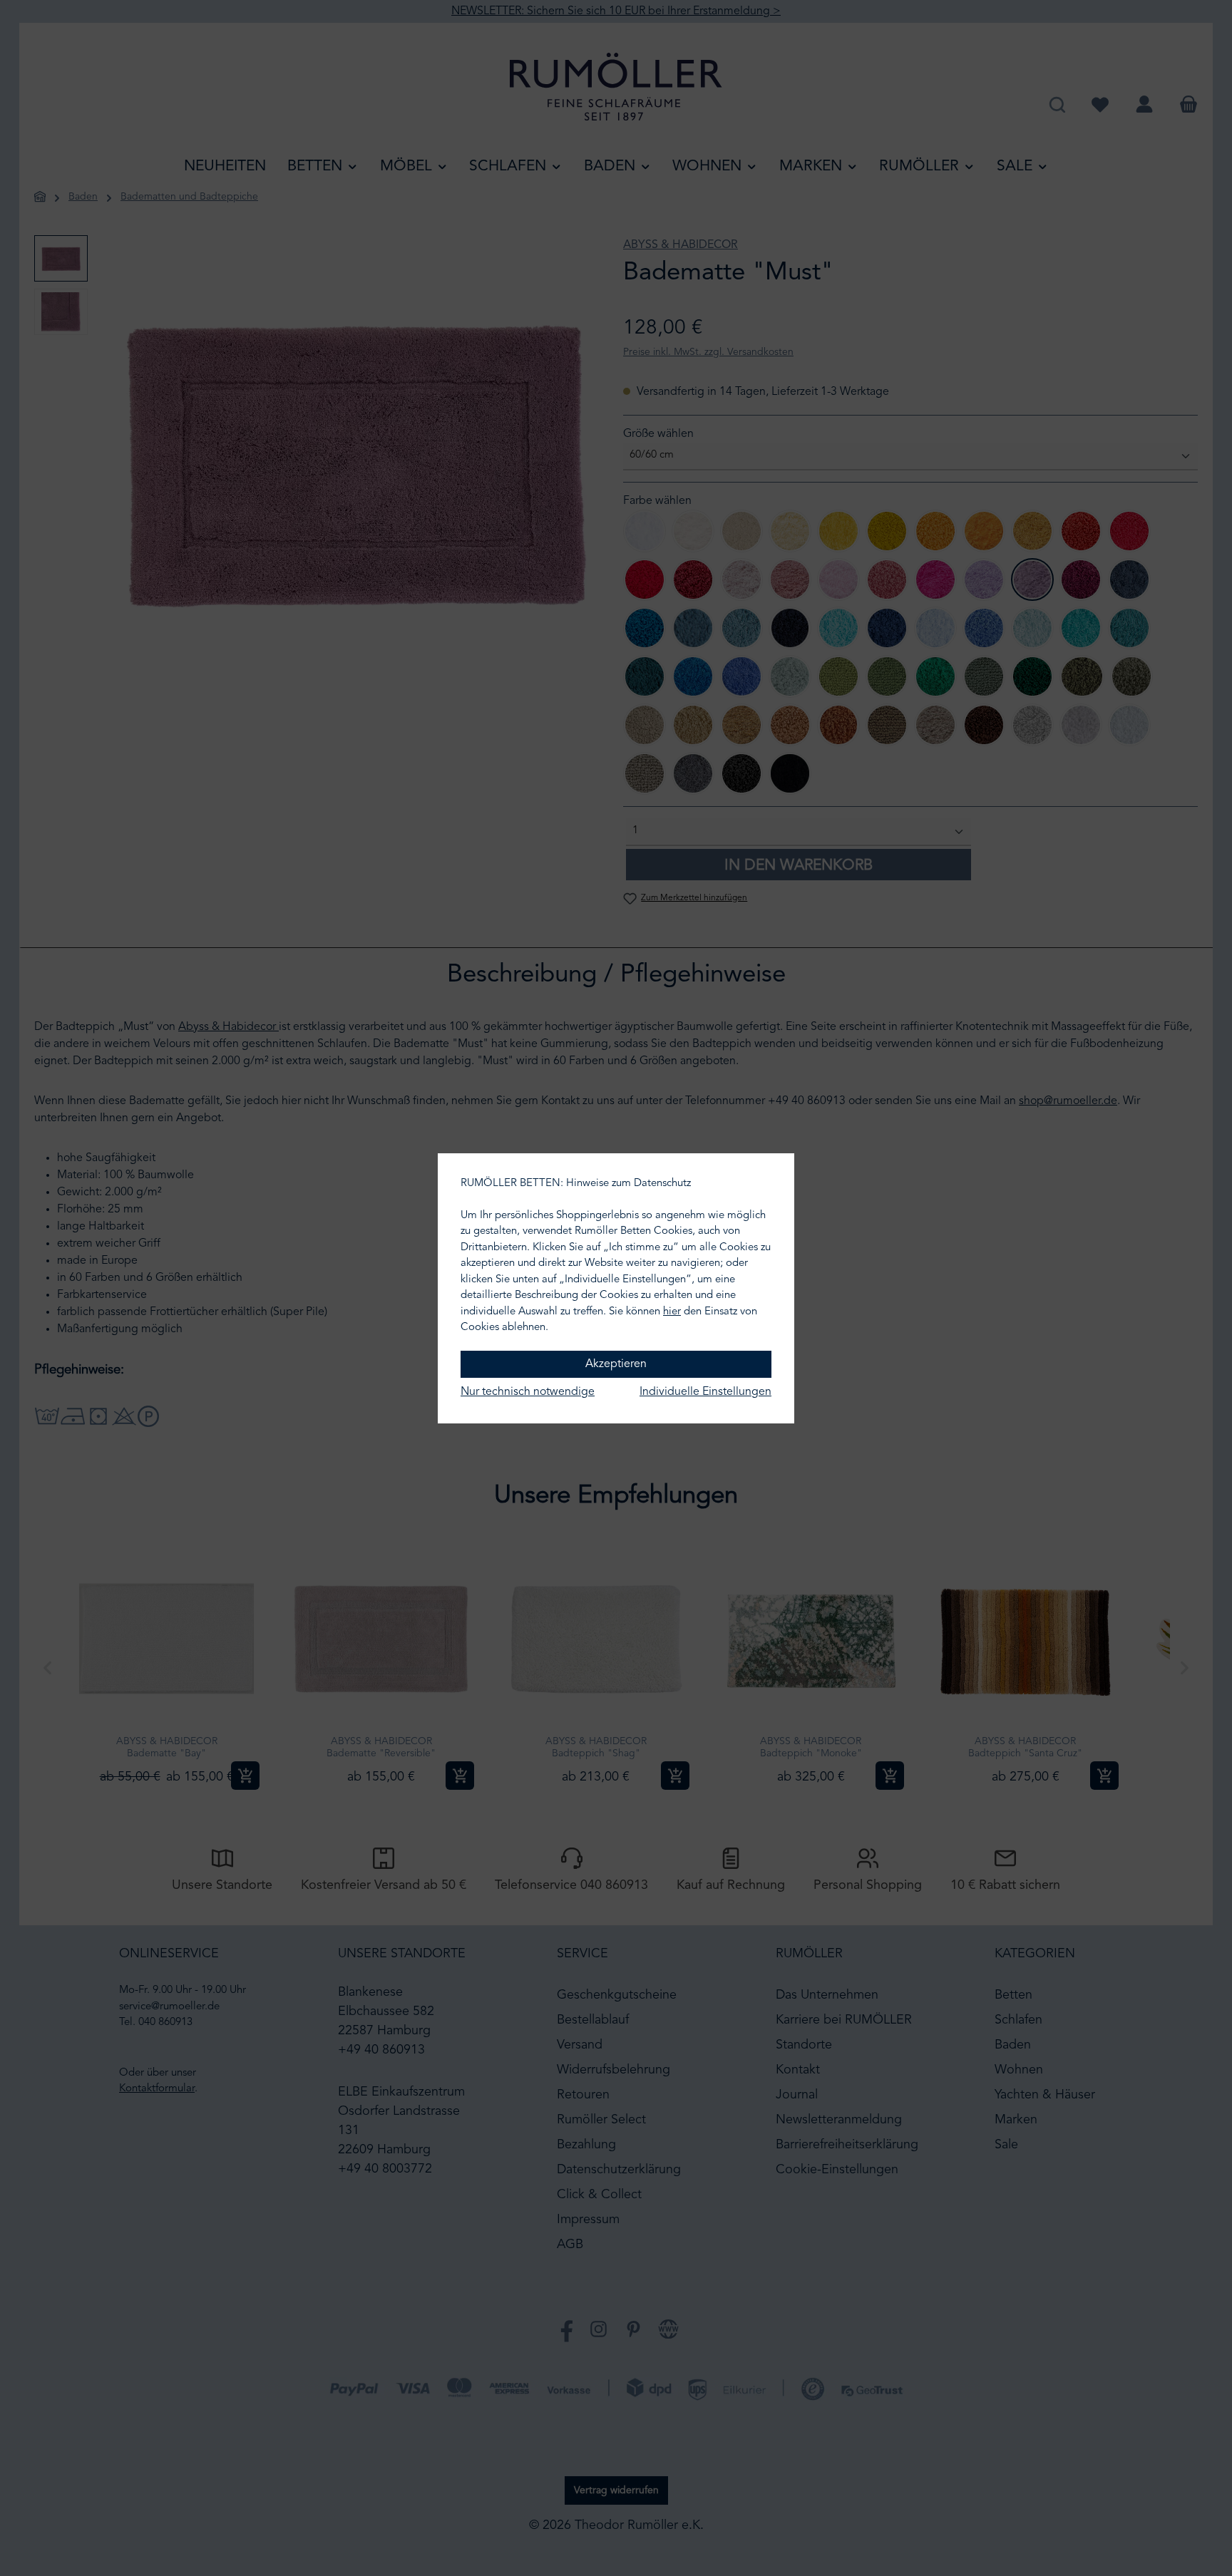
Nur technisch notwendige (528, 1392)
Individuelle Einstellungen (705, 1392)
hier (672, 1312)
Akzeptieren (616, 1364)
